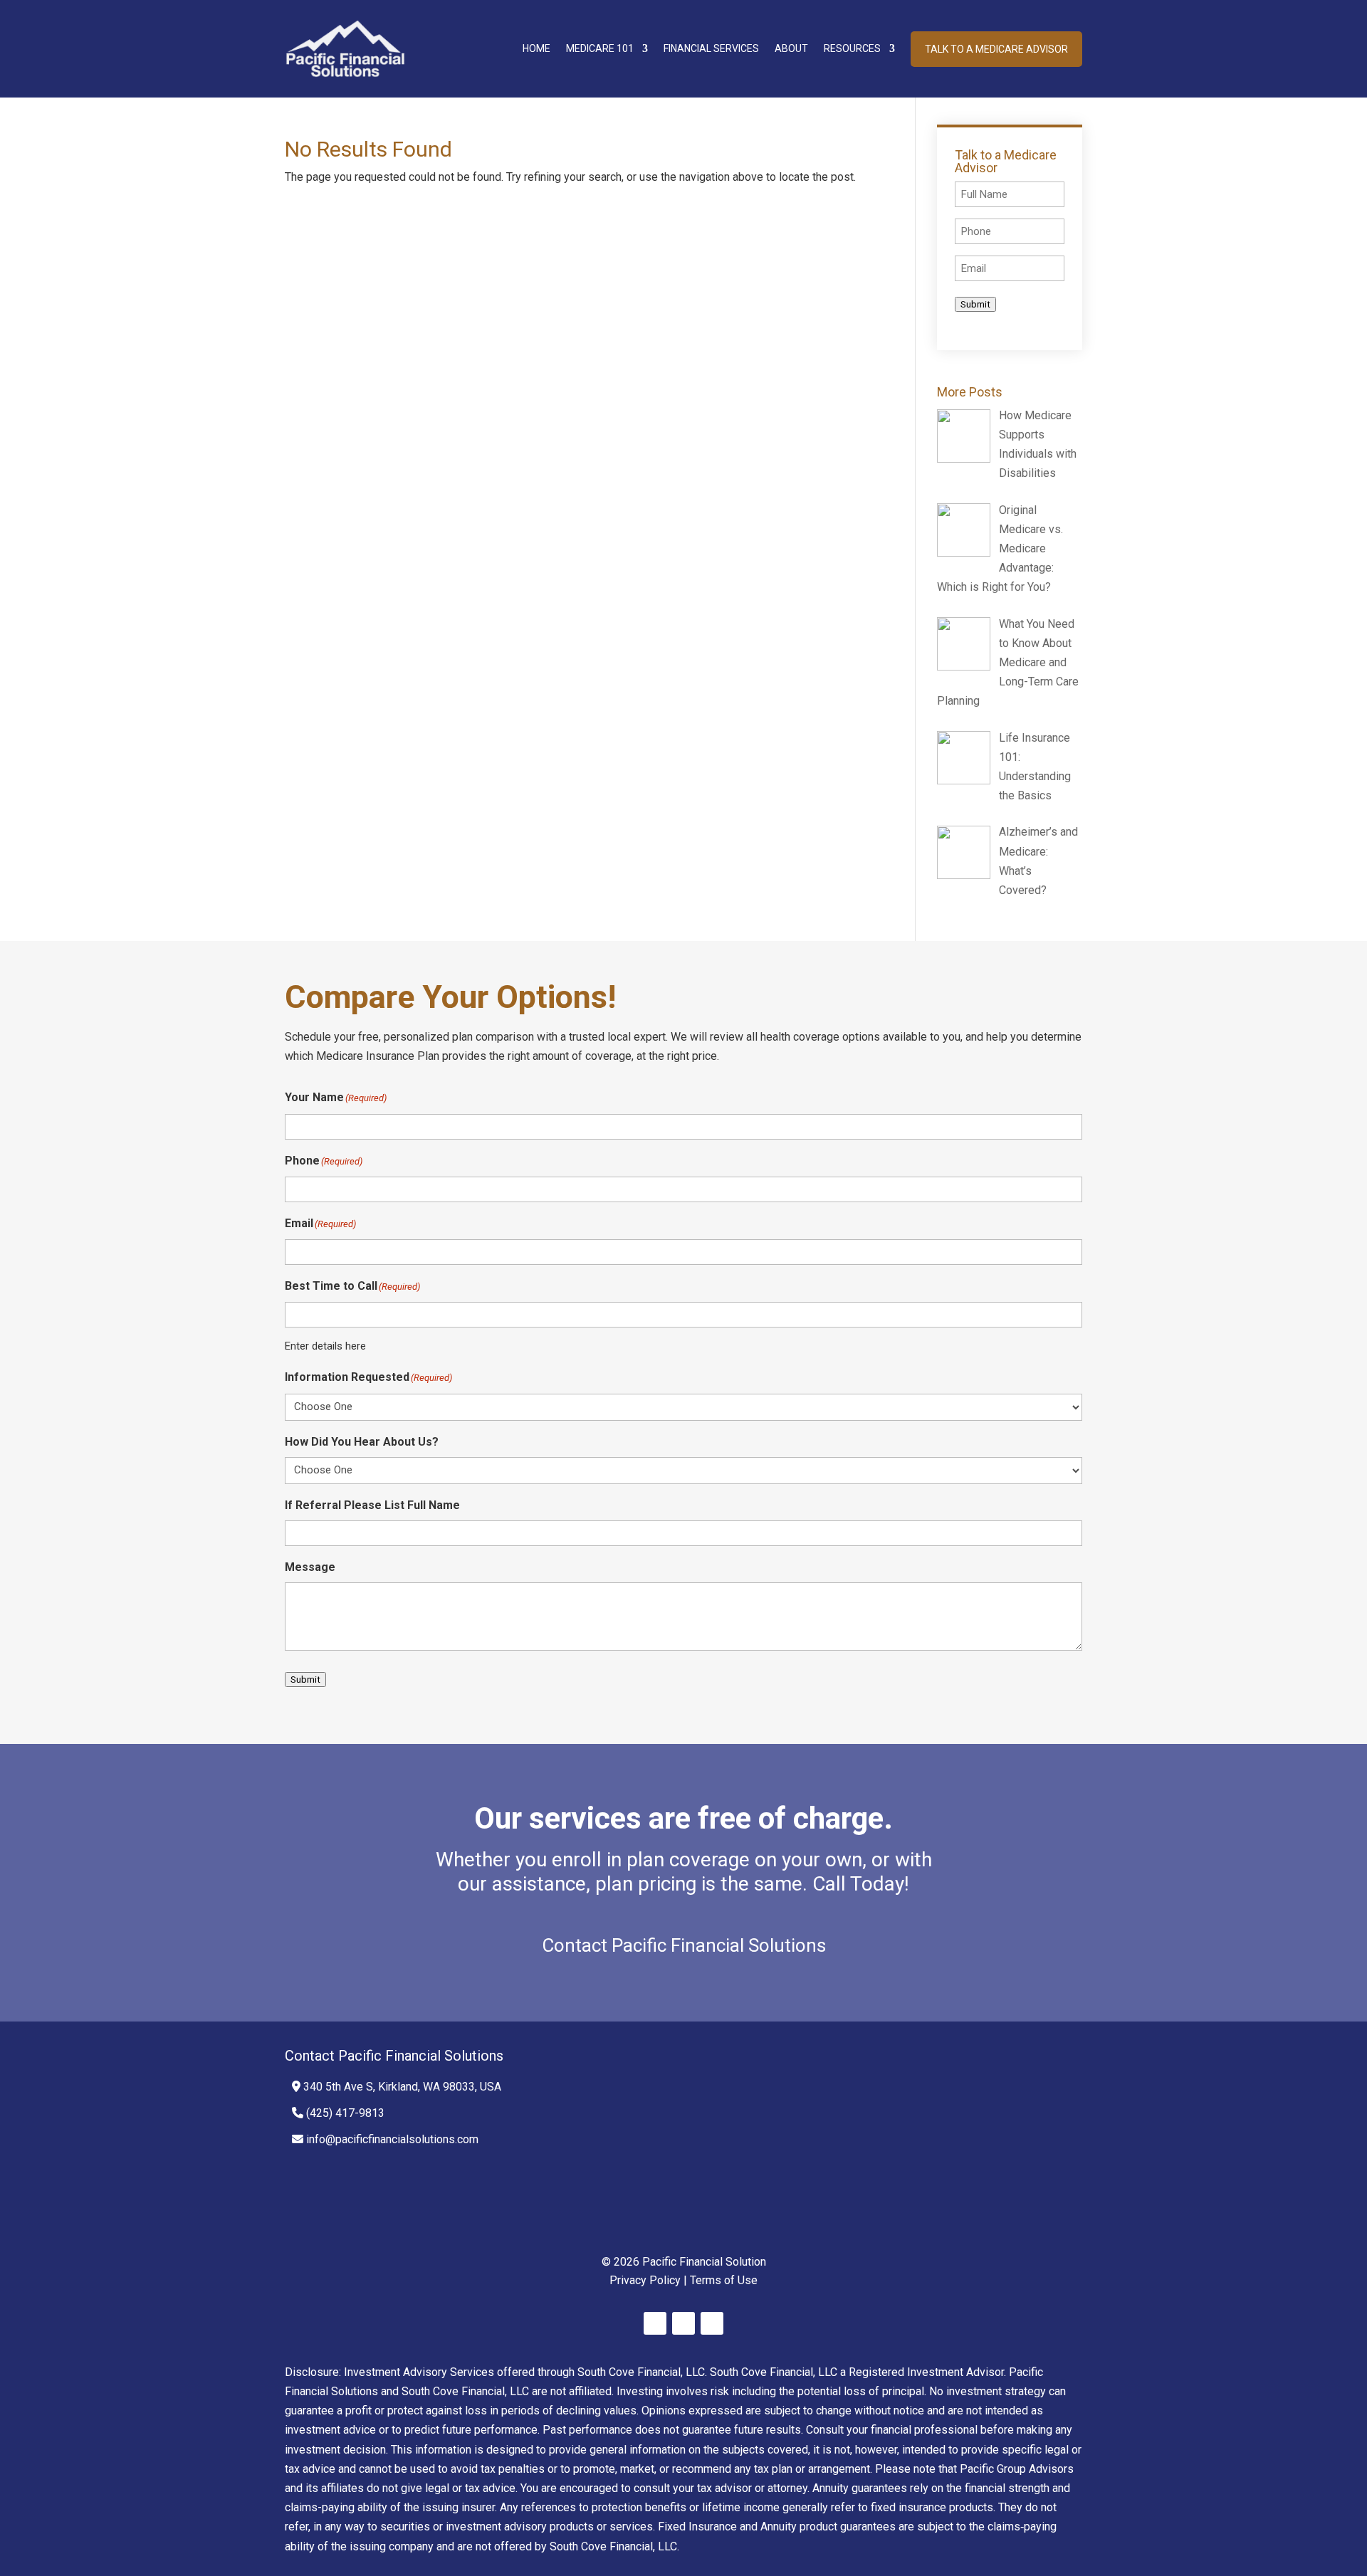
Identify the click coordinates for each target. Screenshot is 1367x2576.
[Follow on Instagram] (712, 2323)
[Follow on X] (683, 2323)
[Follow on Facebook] (655, 2323)
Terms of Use (724, 2280)
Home (536, 48)
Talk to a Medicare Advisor (996, 49)
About (791, 48)
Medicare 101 (600, 48)
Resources (852, 48)
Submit (975, 304)
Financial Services (711, 48)
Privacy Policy (645, 2280)
